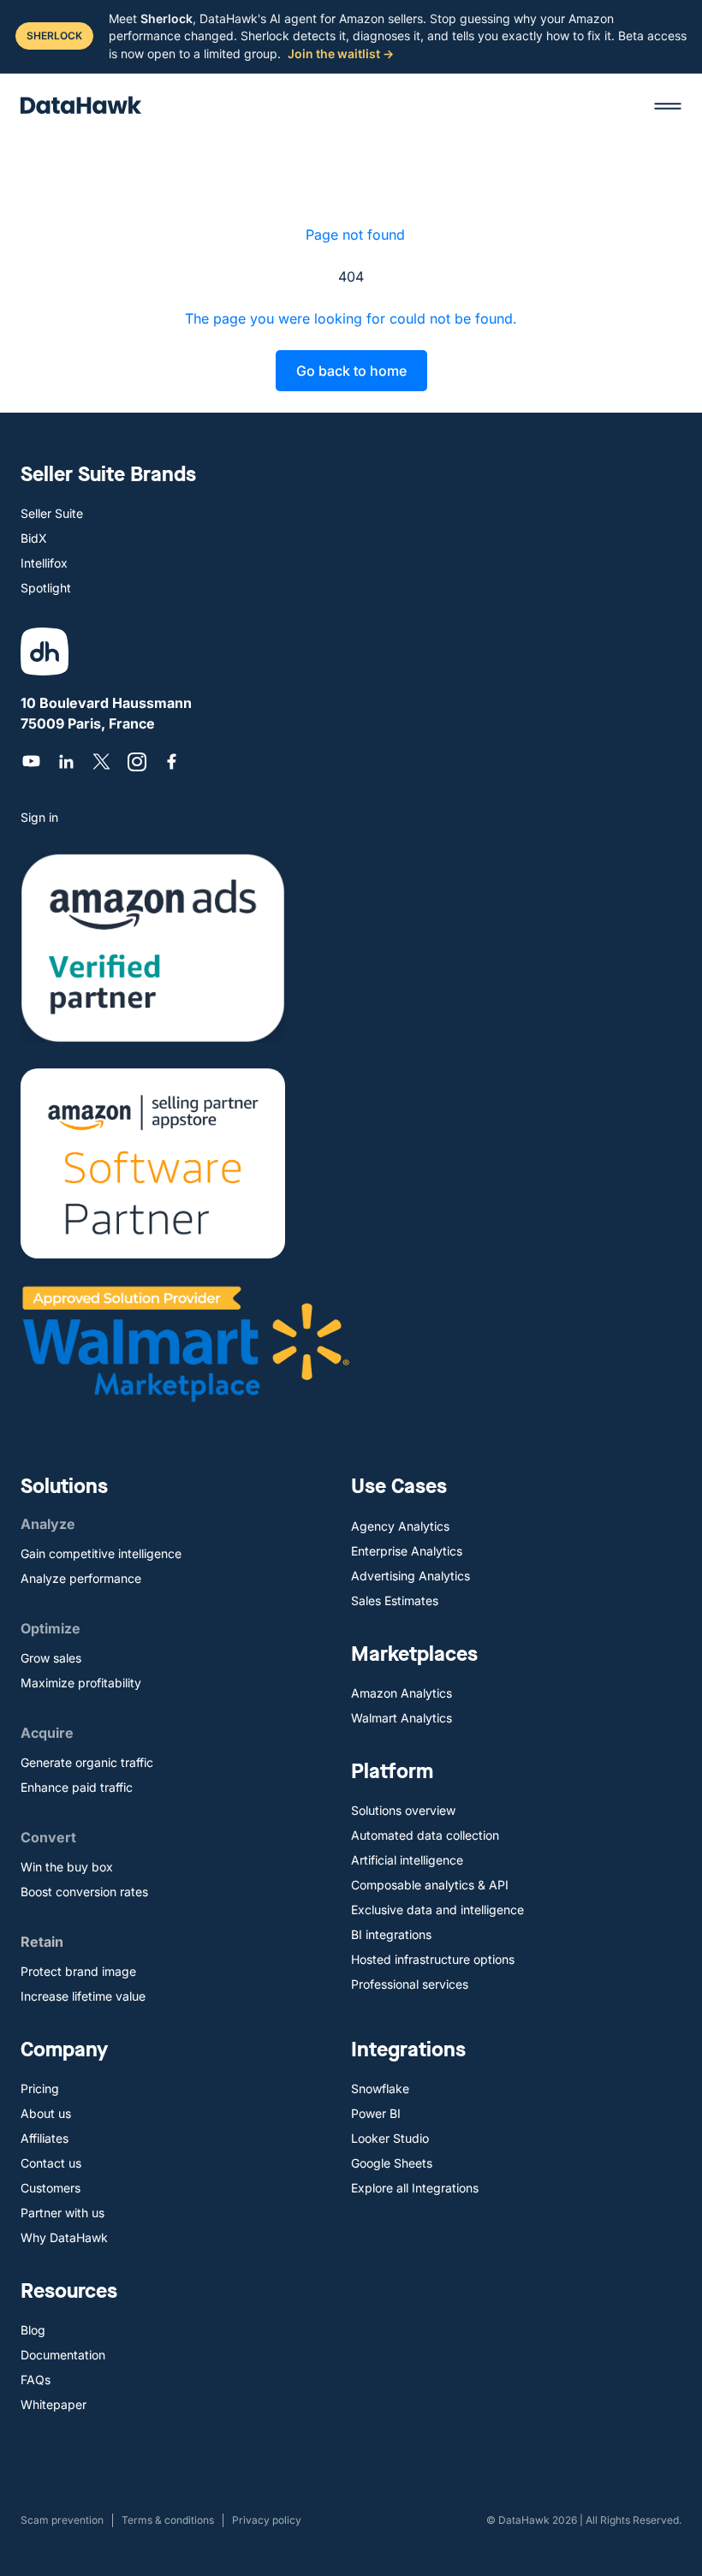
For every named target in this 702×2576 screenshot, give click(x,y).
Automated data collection (425, 1835)
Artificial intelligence (407, 1860)
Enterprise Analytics (407, 1551)
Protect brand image (78, 1971)
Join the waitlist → (341, 54)
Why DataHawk (64, 2237)
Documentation (63, 2355)
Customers (51, 2188)
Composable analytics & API (430, 1885)
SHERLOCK (54, 36)
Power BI (376, 2113)
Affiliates (45, 2138)
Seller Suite (52, 513)
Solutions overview (403, 1810)
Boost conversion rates (84, 1892)
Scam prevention (62, 2520)
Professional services (410, 1984)
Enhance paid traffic (77, 1787)
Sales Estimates (395, 1600)
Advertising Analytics (410, 1576)
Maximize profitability (81, 1683)
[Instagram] (137, 761)
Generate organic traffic (87, 1762)
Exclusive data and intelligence (437, 1910)
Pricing (40, 2088)
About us (46, 2113)
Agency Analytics (400, 1526)
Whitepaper (54, 2404)
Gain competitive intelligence (101, 1553)
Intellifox (44, 563)
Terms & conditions (168, 2520)
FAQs (36, 2380)
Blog (33, 2330)
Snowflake (380, 2088)
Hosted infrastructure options (433, 1959)
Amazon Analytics (402, 1693)
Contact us (51, 2163)
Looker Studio (390, 2138)
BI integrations (391, 1934)
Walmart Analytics (402, 1718)
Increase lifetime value (83, 1996)
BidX (34, 538)
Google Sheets (392, 2163)
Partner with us (62, 2213)
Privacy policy (267, 2520)
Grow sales (51, 1658)
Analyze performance (81, 1578)
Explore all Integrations (415, 2188)
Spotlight (46, 588)
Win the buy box (67, 1867)
